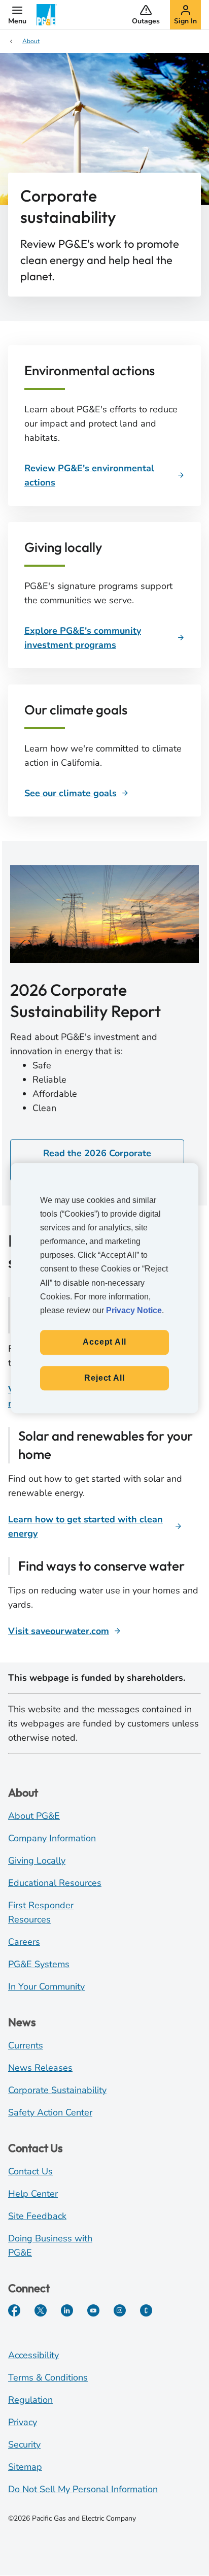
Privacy (23, 2422)
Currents (26, 2045)
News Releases (40, 2068)
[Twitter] (41, 2310)
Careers (24, 1942)
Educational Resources (55, 1883)
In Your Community (46, 1986)
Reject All (104, 1378)
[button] (17, 15)
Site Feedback (37, 2216)
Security (24, 2444)
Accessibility (33, 2355)
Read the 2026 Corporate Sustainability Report (97, 1160)
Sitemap (25, 2467)
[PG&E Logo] (47, 15)
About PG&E (34, 1816)
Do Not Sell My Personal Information (83, 2489)
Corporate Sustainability (57, 2090)
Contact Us (30, 2171)
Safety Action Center (50, 2112)
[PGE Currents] (146, 2310)
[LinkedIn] (67, 2310)
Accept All (104, 1342)
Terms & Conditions (48, 2377)
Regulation (30, 2400)
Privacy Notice (134, 1310)
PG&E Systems (39, 1964)
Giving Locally (37, 1861)
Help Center (33, 2194)
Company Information (52, 1838)
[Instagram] (120, 2310)
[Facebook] (14, 2310)
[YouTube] (93, 2310)
